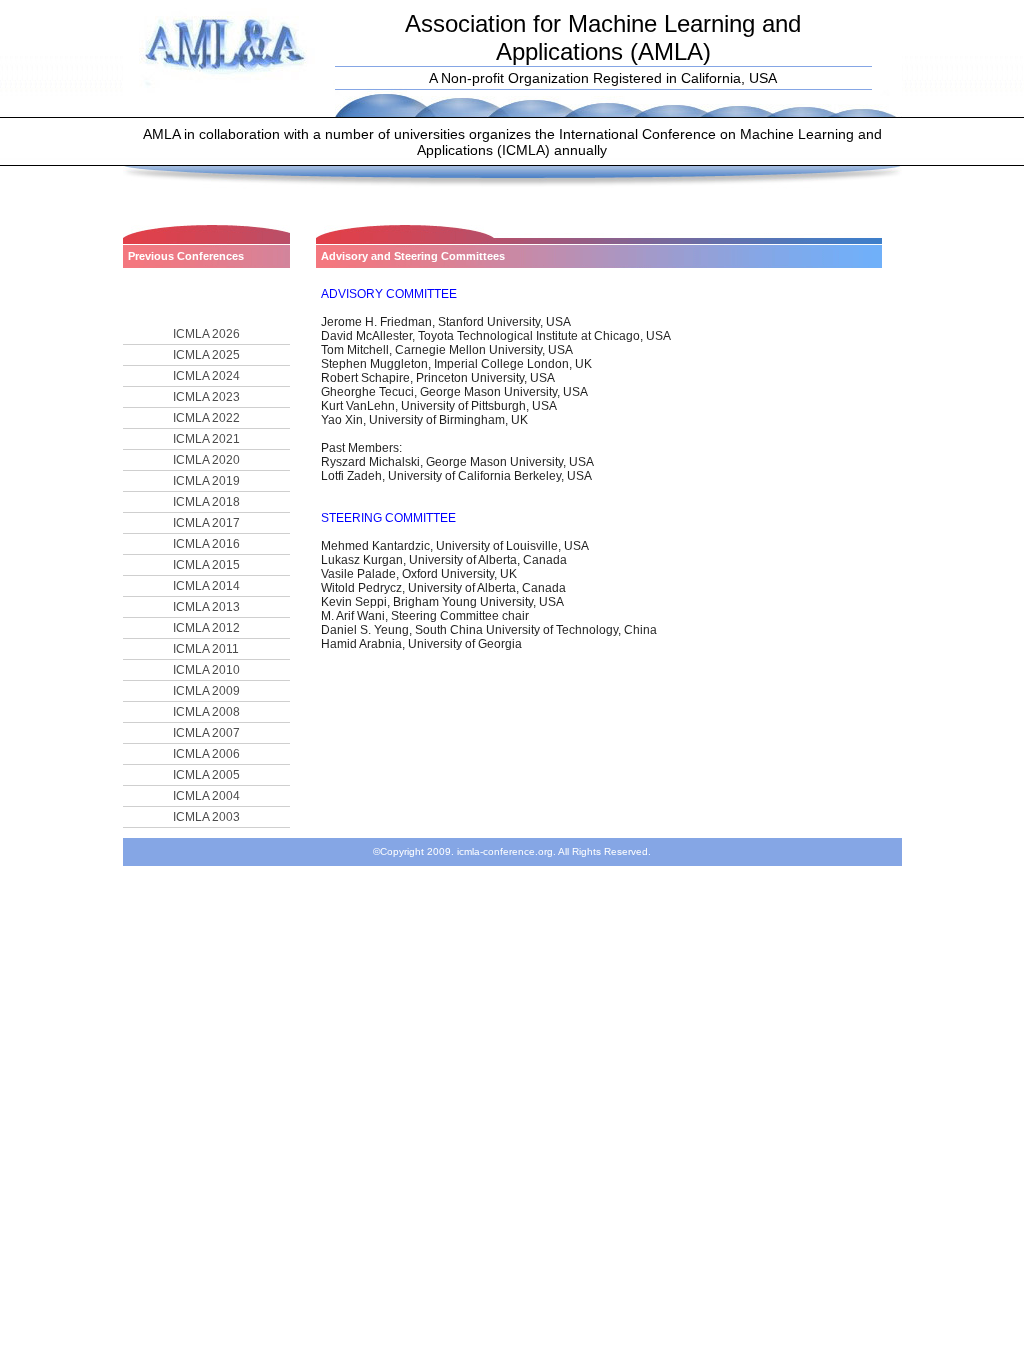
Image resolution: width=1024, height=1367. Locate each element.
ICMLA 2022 (206, 418)
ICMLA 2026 (206, 334)
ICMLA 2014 (206, 586)
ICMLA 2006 (206, 754)
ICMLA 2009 (206, 691)
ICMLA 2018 (206, 502)
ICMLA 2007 (206, 733)
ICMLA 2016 (206, 544)
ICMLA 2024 (206, 376)
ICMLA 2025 (206, 355)
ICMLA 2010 (206, 670)
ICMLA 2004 (206, 796)
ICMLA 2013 (206, 607)
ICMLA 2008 (206, 712)
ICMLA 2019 (206, 481)
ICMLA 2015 (206, 565)
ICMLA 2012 (206, 628)
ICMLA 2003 (206, 817)
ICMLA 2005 (206, 775)
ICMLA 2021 (206, 439)
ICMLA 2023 (206, 397)
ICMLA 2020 (206, 460)
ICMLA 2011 (206, 649)
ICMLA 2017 (206, 523)
